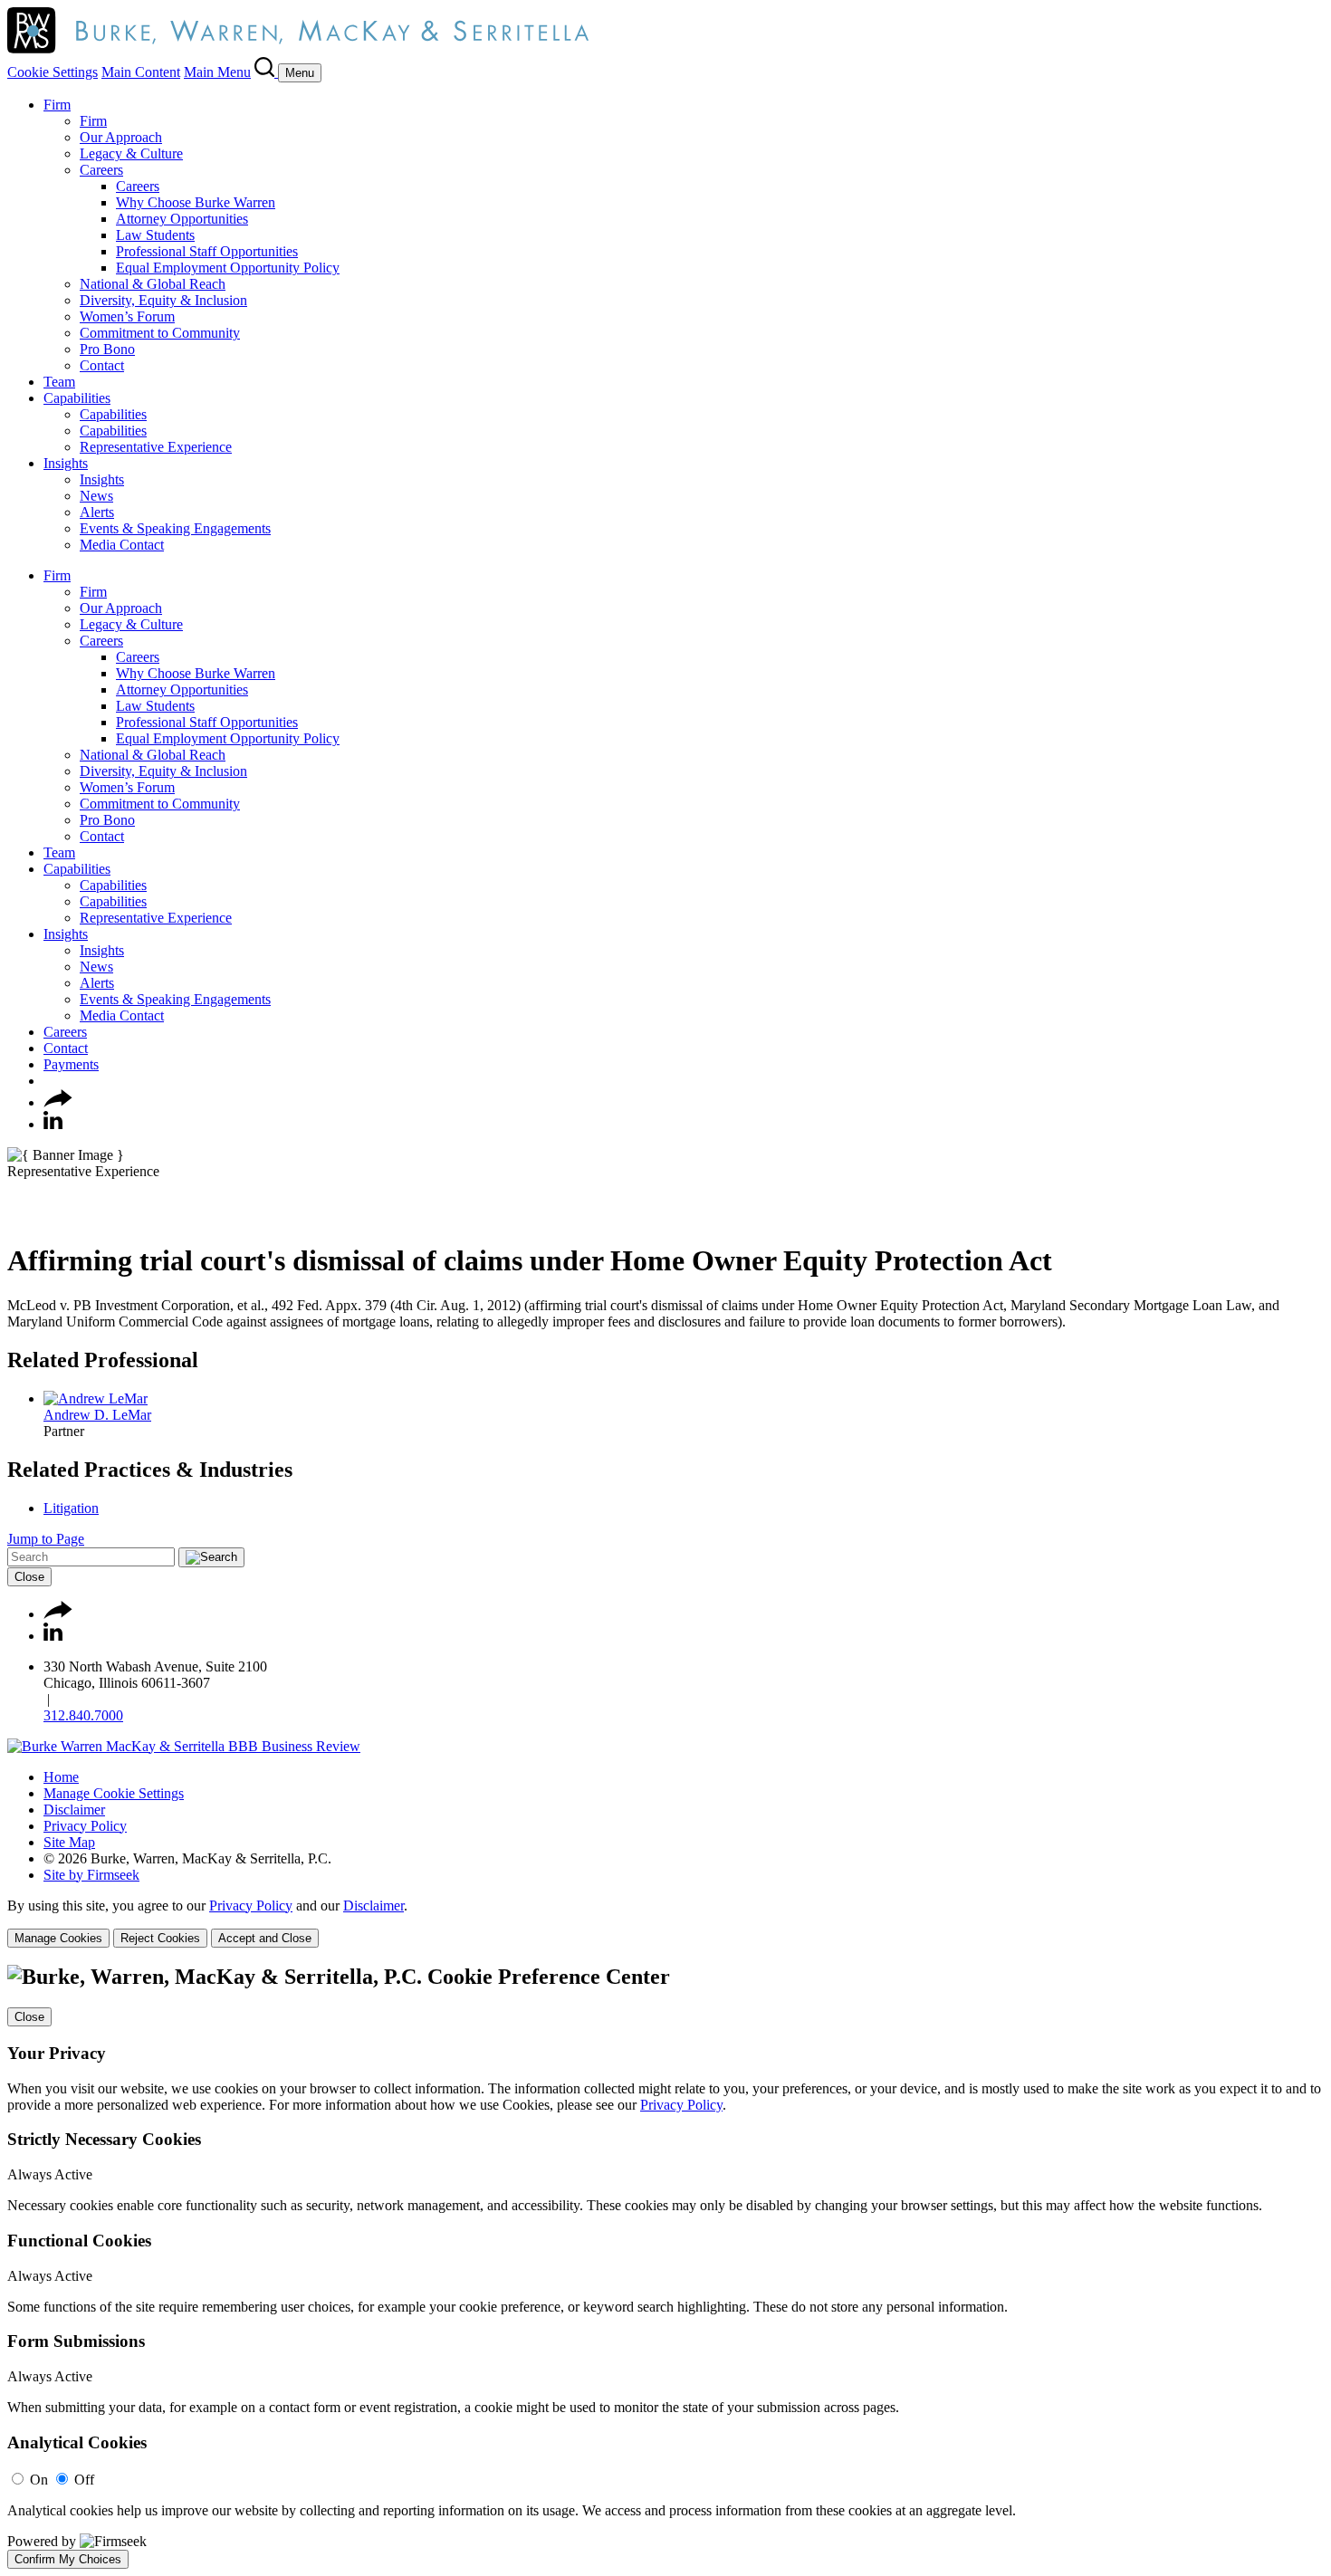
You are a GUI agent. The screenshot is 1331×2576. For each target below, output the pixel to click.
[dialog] (665, 1923)
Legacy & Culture (131, 153)
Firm (57, 105)
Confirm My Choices (68, 2559)
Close (29, 1577)
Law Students (155, 235)
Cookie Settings (53, 72)
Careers (101, 170)
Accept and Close (265, 1938)
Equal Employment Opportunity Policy (228, 268)
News (96, 496)
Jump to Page (46, 1539)
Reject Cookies (160, 1938)
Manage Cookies (58, 1938)
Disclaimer (74, 1810)
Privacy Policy (85, 1826)
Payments (71, 1064)
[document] (665, 2266)
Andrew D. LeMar (97, 1415)
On (39, 2480)
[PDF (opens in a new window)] (16, 1216)
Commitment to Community (160, 333)
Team (59, 382)
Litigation (71, 1508)
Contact (102, 365)
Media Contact (122, 545)
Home (61, 1777)
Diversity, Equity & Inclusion (163, 300)
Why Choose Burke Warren (196, 202)
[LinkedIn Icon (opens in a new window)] (53, 1124)
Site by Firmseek (91, 1875)
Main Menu (217, 72)
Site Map (69, 1842)
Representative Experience (156, 447)
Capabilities (77, 398)
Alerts (97, 512)
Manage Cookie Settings (114, 1793)
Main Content (141, 72)
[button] (58, 1102)
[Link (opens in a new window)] (184, 1746)
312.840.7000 (83, 1715)
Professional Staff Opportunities (207, 251)
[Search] (266, 72)
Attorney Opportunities (182, 219)
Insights (66, 463)
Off (84, 2480)
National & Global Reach (153, 284)
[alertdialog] (665, 2266)
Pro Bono (107, 349)
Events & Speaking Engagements (175, 528)
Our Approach (121, 137)
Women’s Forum (127, 316)
